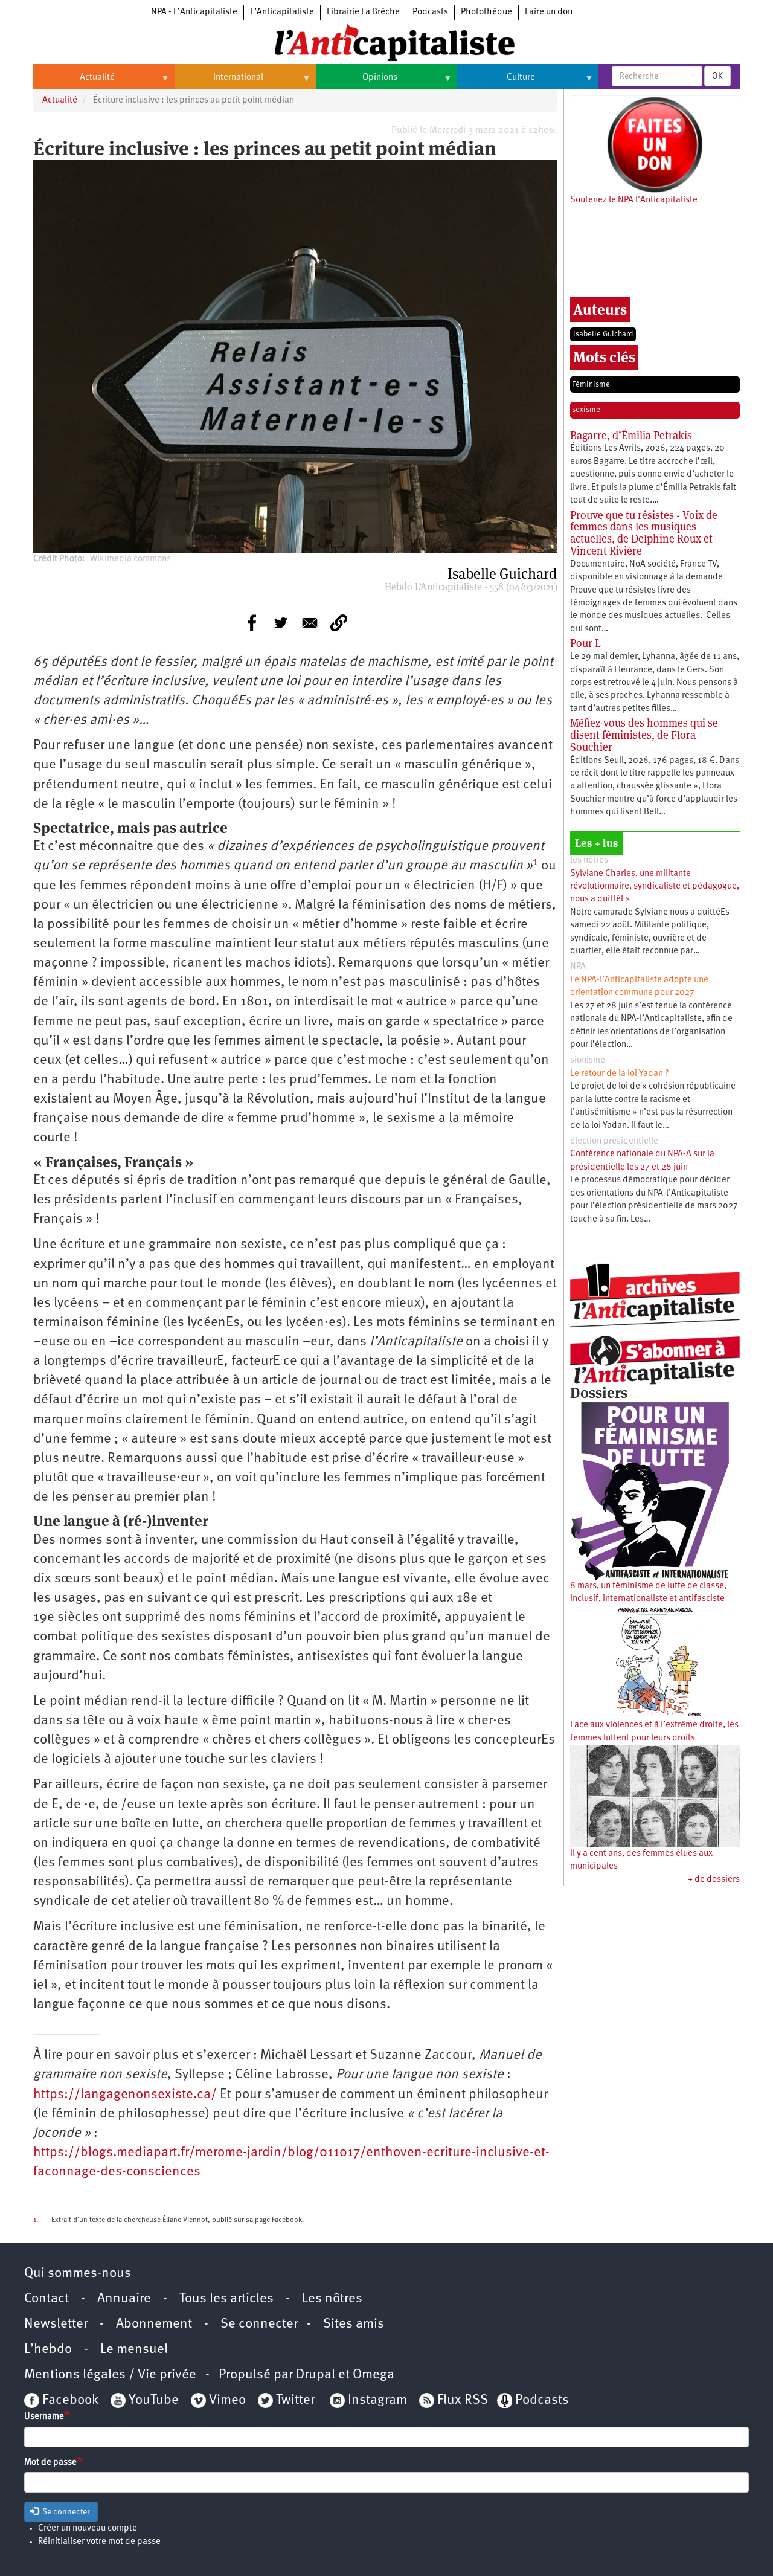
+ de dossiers (714, 1880)
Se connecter (259, 2324)
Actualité (74, 82)
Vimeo (227, 2401)
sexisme (586, 410)
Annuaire (124, 2299)
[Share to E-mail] (310, 623)
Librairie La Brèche (363, 12)
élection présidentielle (614, 1141)
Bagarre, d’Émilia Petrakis (631, 435)
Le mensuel (134, 2350)
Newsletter (56, 2324)
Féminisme (591, 385)
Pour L (585, 643)
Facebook (69, 2401)
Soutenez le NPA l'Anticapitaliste (634, 200)
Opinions (357, 82)
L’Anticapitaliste (282, 12)
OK (717, 76)
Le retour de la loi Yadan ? (620, 1074)
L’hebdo (48, 2350)
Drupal (316, 2375)
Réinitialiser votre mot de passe (99, 2542)
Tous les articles (226, 2299)
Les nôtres (332, 2299)
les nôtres (589, 861)
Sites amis (354, 2324)
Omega (374, 2375)
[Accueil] (386, 42)
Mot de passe (50, 2463)
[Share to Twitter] (281, 623)
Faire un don (549, 12)
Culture (496, 82)
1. (36, 2220)
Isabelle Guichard (603, 334)
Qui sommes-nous (78, 2274)
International (219, 82)
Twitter (295, 2401)
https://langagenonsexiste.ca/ (125, 2095)
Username (44, 2417)
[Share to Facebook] (252, 623)
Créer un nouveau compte (88, 2529)
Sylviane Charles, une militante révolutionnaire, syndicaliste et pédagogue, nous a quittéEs (655, 887)
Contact (47, 2299)
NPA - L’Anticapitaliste (194, 12)
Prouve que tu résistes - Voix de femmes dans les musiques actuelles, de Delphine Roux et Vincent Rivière (644, 533)
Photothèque (486, 12)
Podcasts (430, 12)
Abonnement (154, 2324)
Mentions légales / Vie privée (110, 2375)
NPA (578, 967)
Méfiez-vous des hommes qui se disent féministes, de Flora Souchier (644, 735)
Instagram (377, 2401)
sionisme (588, 1061)
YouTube (152, 2401)
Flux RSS (463, 2401)
